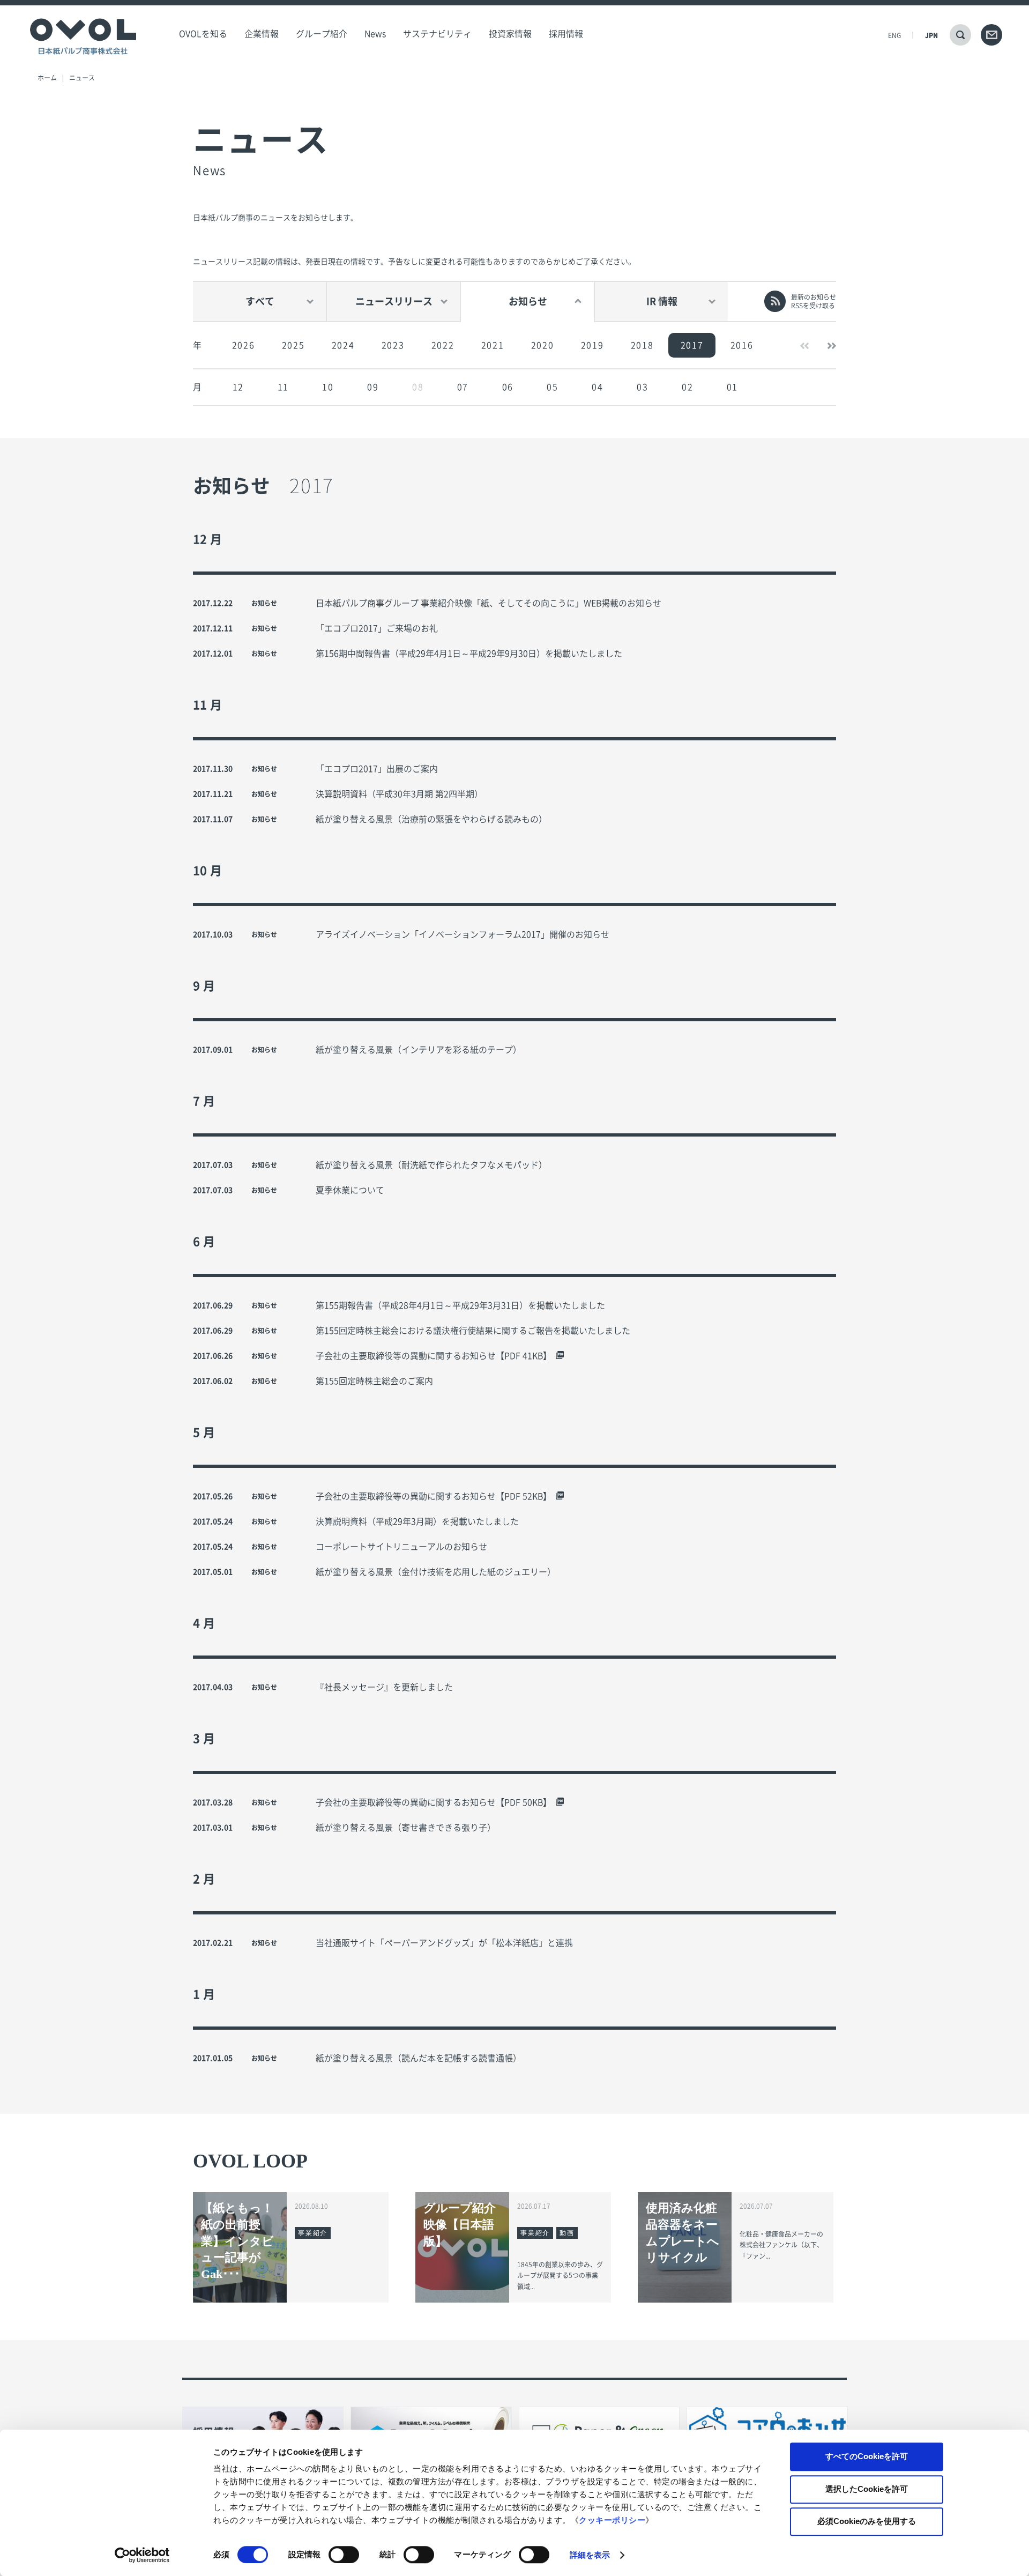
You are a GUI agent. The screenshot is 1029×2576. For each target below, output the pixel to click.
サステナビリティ (437, 34)
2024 (343, 345)
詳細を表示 (590, 2555)
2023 (393, 345)
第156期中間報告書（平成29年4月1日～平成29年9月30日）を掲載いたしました (469, 654)
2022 (443, 345)
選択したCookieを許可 (867, 2489)
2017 (692, 345)
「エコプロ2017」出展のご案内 (377, 769)
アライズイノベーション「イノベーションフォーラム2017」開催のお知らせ (463, 934)
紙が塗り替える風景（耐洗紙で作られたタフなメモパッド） (431, 1165)
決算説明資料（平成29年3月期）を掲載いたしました (417, 1521)
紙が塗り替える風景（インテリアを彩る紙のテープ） (419, 1050)
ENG (894, 35)
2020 (542, 345)
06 (508, 387)
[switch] (344, 2555)
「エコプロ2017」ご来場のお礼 (377, 628)
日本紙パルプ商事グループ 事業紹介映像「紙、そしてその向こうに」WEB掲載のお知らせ (489, 603)
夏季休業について (350, 1190)
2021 (493, 345)
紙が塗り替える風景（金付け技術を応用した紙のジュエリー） (436, 1572)
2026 (243, 345)
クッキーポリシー (612, 2520)
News (375, 34)
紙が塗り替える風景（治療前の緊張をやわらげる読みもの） (431, 819)
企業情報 (262, 34)
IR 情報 (662, 301)
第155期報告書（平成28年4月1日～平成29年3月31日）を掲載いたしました (460, 1305)
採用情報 (566, 34)
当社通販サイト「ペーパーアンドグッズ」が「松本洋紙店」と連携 (444, 1943)
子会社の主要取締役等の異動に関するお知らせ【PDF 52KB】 (434, 1496)
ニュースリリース (394, 301)
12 (238, 387)
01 (732, 387)
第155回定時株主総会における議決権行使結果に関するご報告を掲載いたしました (473, 1331)
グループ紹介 (322, 34)
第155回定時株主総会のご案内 (374, 1381)
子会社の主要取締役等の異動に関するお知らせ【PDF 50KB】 (434, 1802)
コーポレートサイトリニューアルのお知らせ (401, 1547)
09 (373, 387)
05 (552, 387)
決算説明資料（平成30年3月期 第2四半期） (399, 794)
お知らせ (528, 301)
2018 (642, 345)
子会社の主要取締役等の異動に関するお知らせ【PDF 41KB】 (434, 1356)
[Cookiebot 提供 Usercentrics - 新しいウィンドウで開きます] (142, 2555)
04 (597, 387)
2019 (592, 345)
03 (642, 387)
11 (283, 387)
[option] (243, 345)
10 (328, 387)
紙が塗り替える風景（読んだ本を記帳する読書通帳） (419, 2058)
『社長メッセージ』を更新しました (384, 1687)
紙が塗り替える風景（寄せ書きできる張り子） (406, 1828)
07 (463, 387)
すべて (260, 301)
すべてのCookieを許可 (867, 2456)
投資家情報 (510, 34)
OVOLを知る (203, 34)
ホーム (47, 78)
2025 (293, 345)
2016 (742, 345)
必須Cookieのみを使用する (867, 2521)
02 (687, 387)
